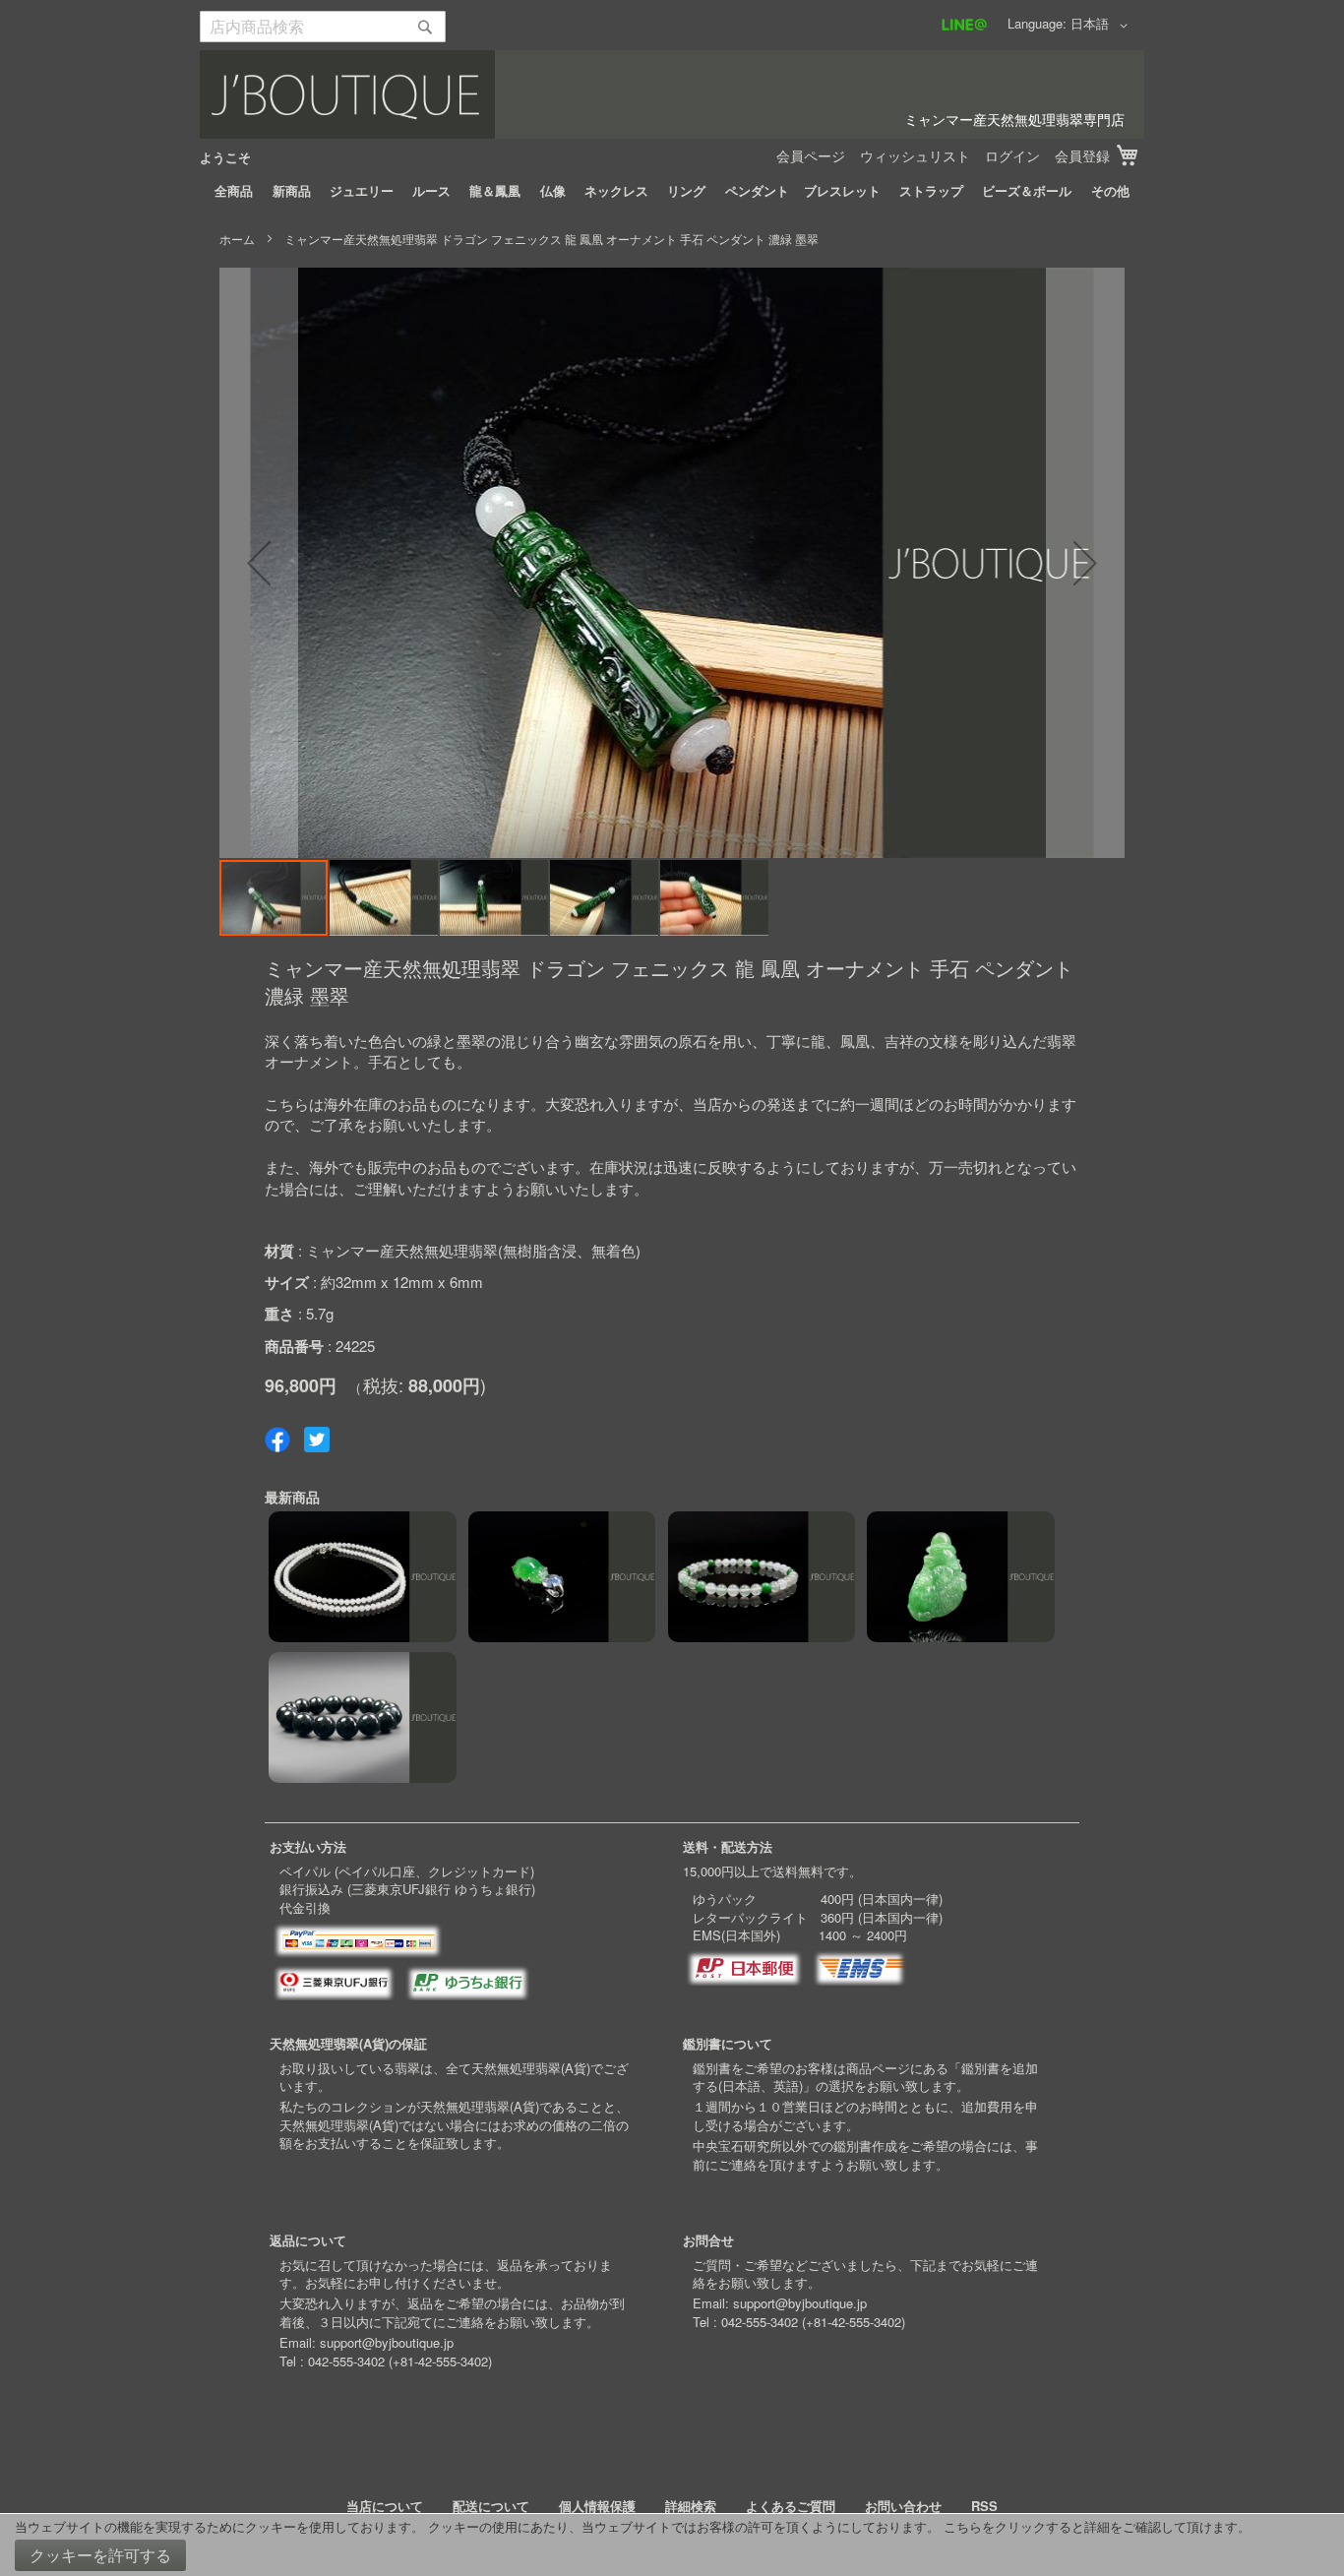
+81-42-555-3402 (440, 2361)
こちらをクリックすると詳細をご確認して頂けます (1091, 2526)
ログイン (1012, 155)
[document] (672, 2545)
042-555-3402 (346, 2361)
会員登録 (1082, 155)
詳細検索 (691, 2506)
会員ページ (811, 155)
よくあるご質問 (791, 2506)
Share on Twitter (317, 1440)
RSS (984, 2506)
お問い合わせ (903, 2506)
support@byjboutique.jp (387, 2342)
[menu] (672, 191)
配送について (491, 2506)
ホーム (237, 239)
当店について (385, 2506)
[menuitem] (234, 191)
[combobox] (323, 27)
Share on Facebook (277, 1440)
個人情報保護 (597, 2506)
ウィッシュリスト (915, 155)
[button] (1102, 26)
